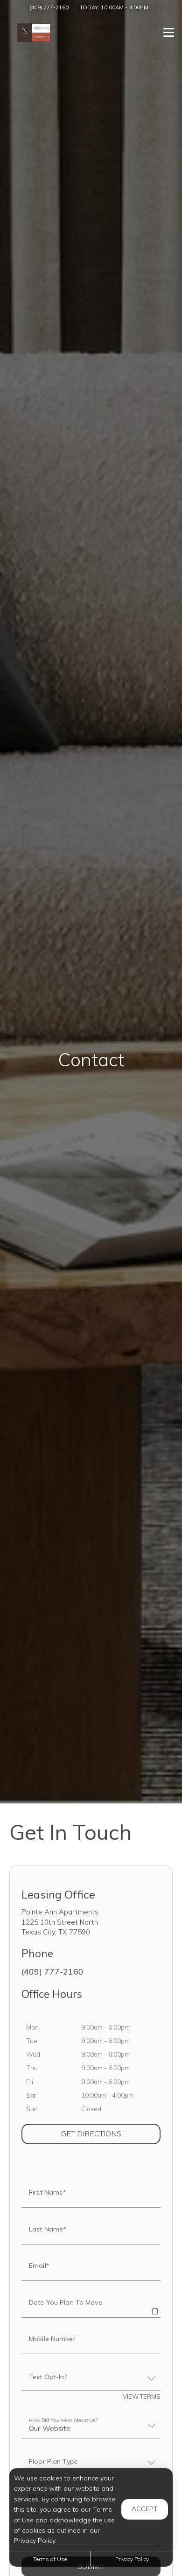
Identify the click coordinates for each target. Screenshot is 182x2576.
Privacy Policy (132, 2559)
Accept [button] (145, 2509)
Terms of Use (50, 2559)
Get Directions (111, 2133)
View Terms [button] (142, 2396)
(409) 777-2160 (49, 7)
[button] (155, 2305)
